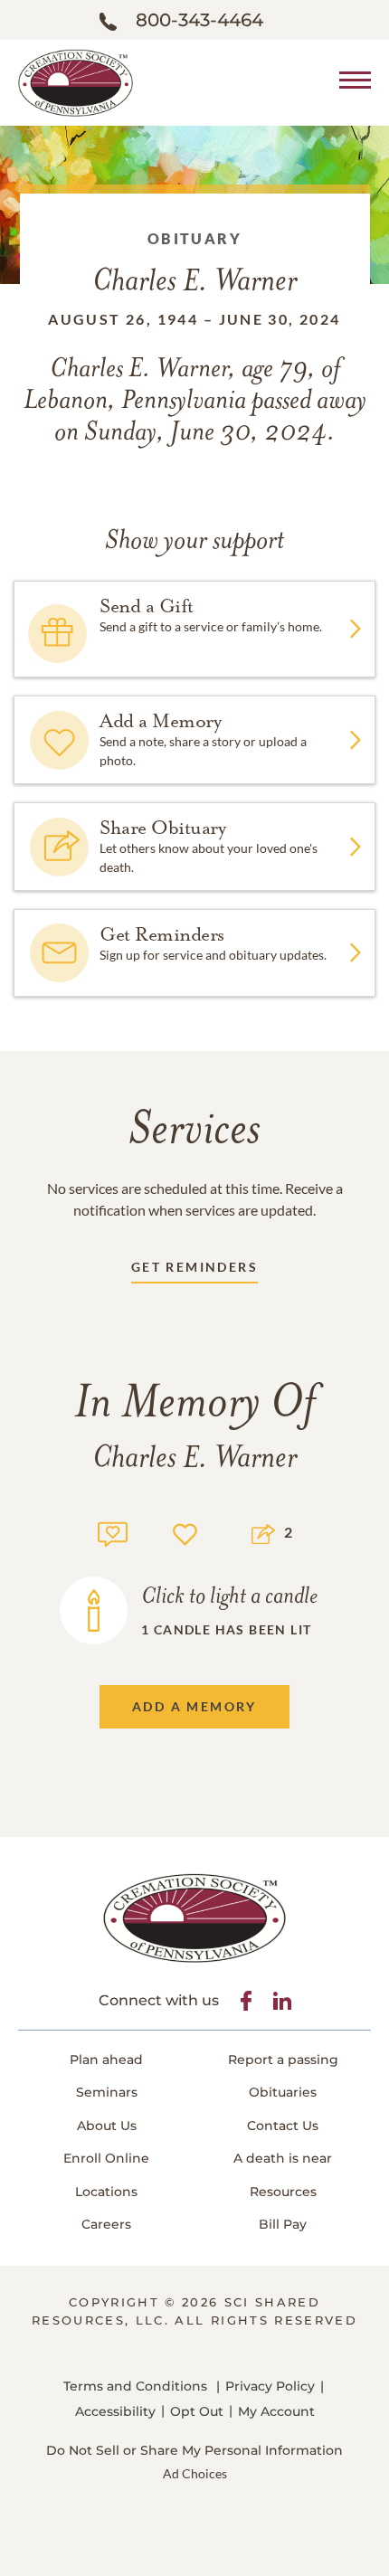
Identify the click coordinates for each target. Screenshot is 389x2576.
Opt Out (197, 2411)
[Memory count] (113, 1532)
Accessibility (115, 2411)
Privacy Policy (270, 2386)
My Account (276, 2411)
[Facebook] (246, 2001)
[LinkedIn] (282, 2001)
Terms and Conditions (135, 2386)
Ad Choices (195, 2473)
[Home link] (76, 81)
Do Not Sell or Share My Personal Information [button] (194, 2450)
